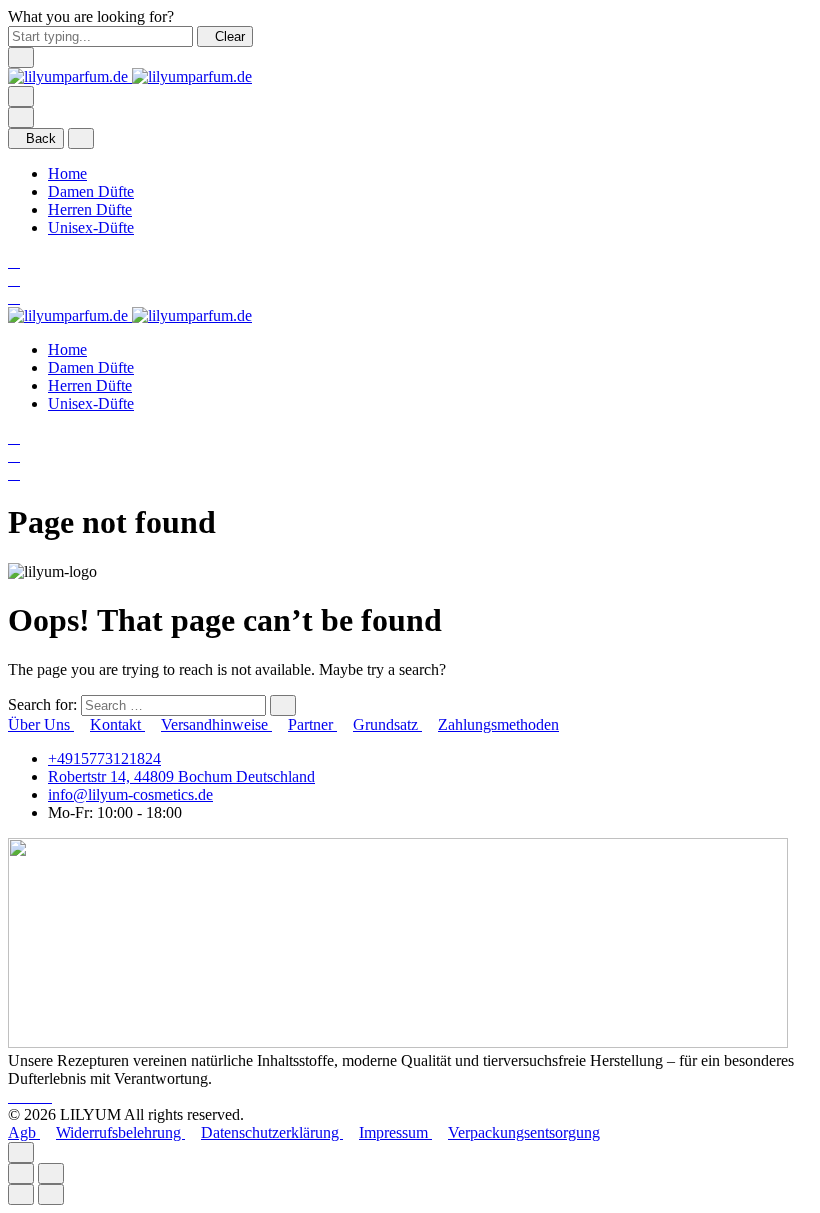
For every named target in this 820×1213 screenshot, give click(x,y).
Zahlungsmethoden (498, 724)
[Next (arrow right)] (51, 1194)
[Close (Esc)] (21, 1173)
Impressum (395, 1132)
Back (41, 138)
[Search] (14, 261)
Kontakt (117, 724)
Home (67, 173)
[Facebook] (16, 1096)
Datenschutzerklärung (272, 1132)
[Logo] (130, 76)
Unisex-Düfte (91, 227)
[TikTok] (46, 1096)
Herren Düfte (90, 209)
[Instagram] (32, 1096)
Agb (24, 1132)
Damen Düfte (91, 191)
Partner (312, 724)
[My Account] (14, 279)
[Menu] (21, 96)
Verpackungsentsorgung (524, 1132)
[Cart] (14, 297)
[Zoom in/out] (51, 1173)
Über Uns (41, 724)
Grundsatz (387, 724)
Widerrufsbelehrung (120, 1132)
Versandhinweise (216, 724)
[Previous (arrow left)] (21, 1194)
